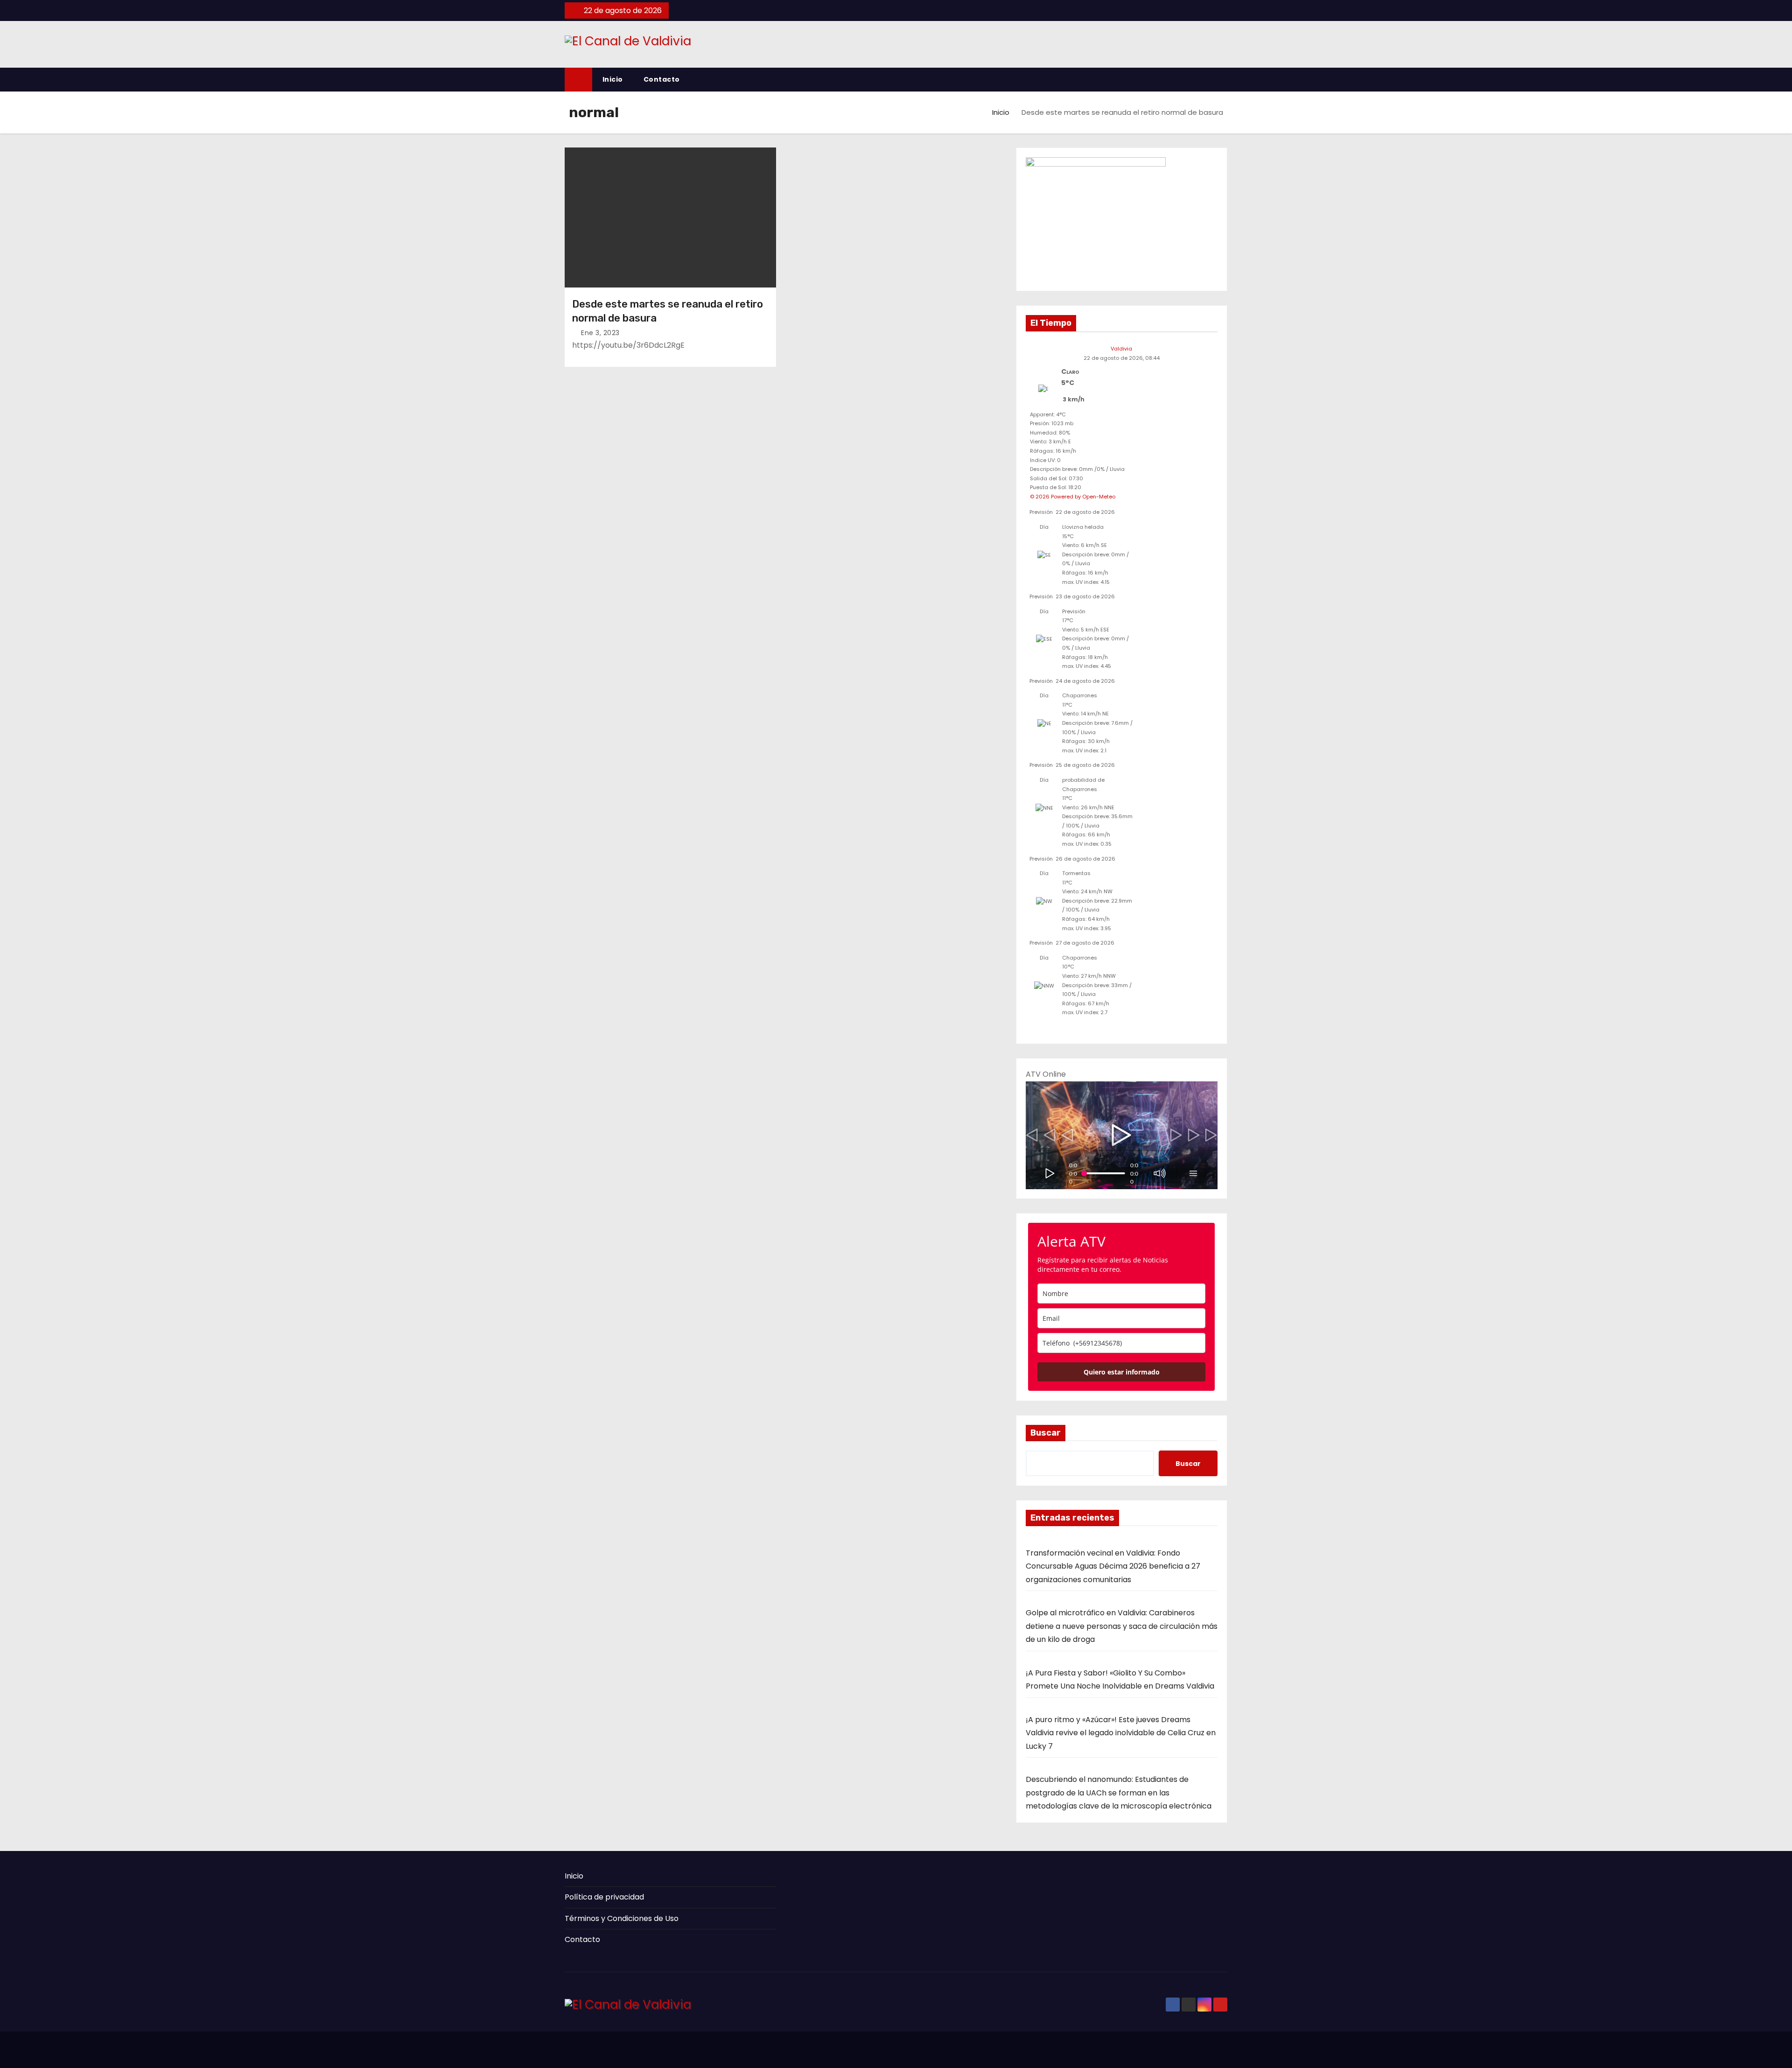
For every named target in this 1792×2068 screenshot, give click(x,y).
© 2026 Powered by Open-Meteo (1073, 497)
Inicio (613, 79)
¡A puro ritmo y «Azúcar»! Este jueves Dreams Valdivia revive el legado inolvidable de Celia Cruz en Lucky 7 (1121, 1733)
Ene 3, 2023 (600, 333)
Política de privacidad (604, 1897)
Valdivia (1121, 349)
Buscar (1046, 1433)
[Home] (578, 80)
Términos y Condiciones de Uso (622, 1918)
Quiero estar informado (1122, 1372)
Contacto (662, 79)
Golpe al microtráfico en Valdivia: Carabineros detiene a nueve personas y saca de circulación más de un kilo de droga (1122, 1626)
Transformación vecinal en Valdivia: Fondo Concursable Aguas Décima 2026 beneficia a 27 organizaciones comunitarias (1113, 1566)
